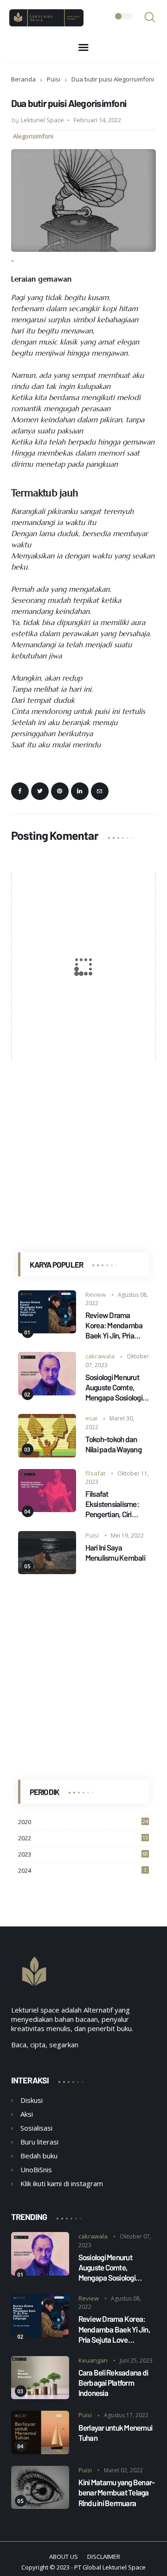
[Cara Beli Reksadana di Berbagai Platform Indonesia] (40, 2396)
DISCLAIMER (104, 2557)
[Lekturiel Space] (46, 24)
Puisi (54, 79)
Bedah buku (39, 2156)
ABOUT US (64, 2557)
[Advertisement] (83, 1147)
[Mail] (100, 791)
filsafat (95, 1473)
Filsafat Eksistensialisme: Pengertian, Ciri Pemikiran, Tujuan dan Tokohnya (113, 1504)
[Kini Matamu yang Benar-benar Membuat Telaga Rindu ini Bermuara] (40, 2506)
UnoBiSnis (36, 2170)
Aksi (27, 2114)
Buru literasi (39, 2142)
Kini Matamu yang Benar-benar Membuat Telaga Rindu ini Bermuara (117, 2492)
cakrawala (100, 1356)
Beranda (23, 79)
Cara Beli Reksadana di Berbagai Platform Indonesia (113, 2382)
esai (91, 1418)
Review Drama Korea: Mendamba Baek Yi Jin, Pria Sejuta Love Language (114, 1325)
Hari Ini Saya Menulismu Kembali (115, 1552)
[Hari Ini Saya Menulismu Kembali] (47, 1571)
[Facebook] (20, 791)
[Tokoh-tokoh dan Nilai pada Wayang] (47, 1455)
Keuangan (93, 2360)
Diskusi (32, 2100)
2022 (83, 1838)
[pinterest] (60, 791)
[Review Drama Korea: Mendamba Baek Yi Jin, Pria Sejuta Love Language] (47, 1331)
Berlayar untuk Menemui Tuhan (116, 2432)
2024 (83, 1870)
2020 (83, 1822)
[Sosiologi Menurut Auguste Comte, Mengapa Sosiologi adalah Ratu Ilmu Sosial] (47, 1393)
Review (96, 1294)
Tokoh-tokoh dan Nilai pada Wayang (113, 1444)
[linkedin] (80, 791)
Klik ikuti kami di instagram (62, 2183)
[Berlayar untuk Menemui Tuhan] (40, 2451)
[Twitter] (40, 791)
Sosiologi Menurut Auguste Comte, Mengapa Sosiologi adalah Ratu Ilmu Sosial (114, 1387)
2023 (83, 1854)
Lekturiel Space (124, 2567)
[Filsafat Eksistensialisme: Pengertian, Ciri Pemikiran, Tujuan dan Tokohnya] (47, 1509)
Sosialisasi (36, 2128)
